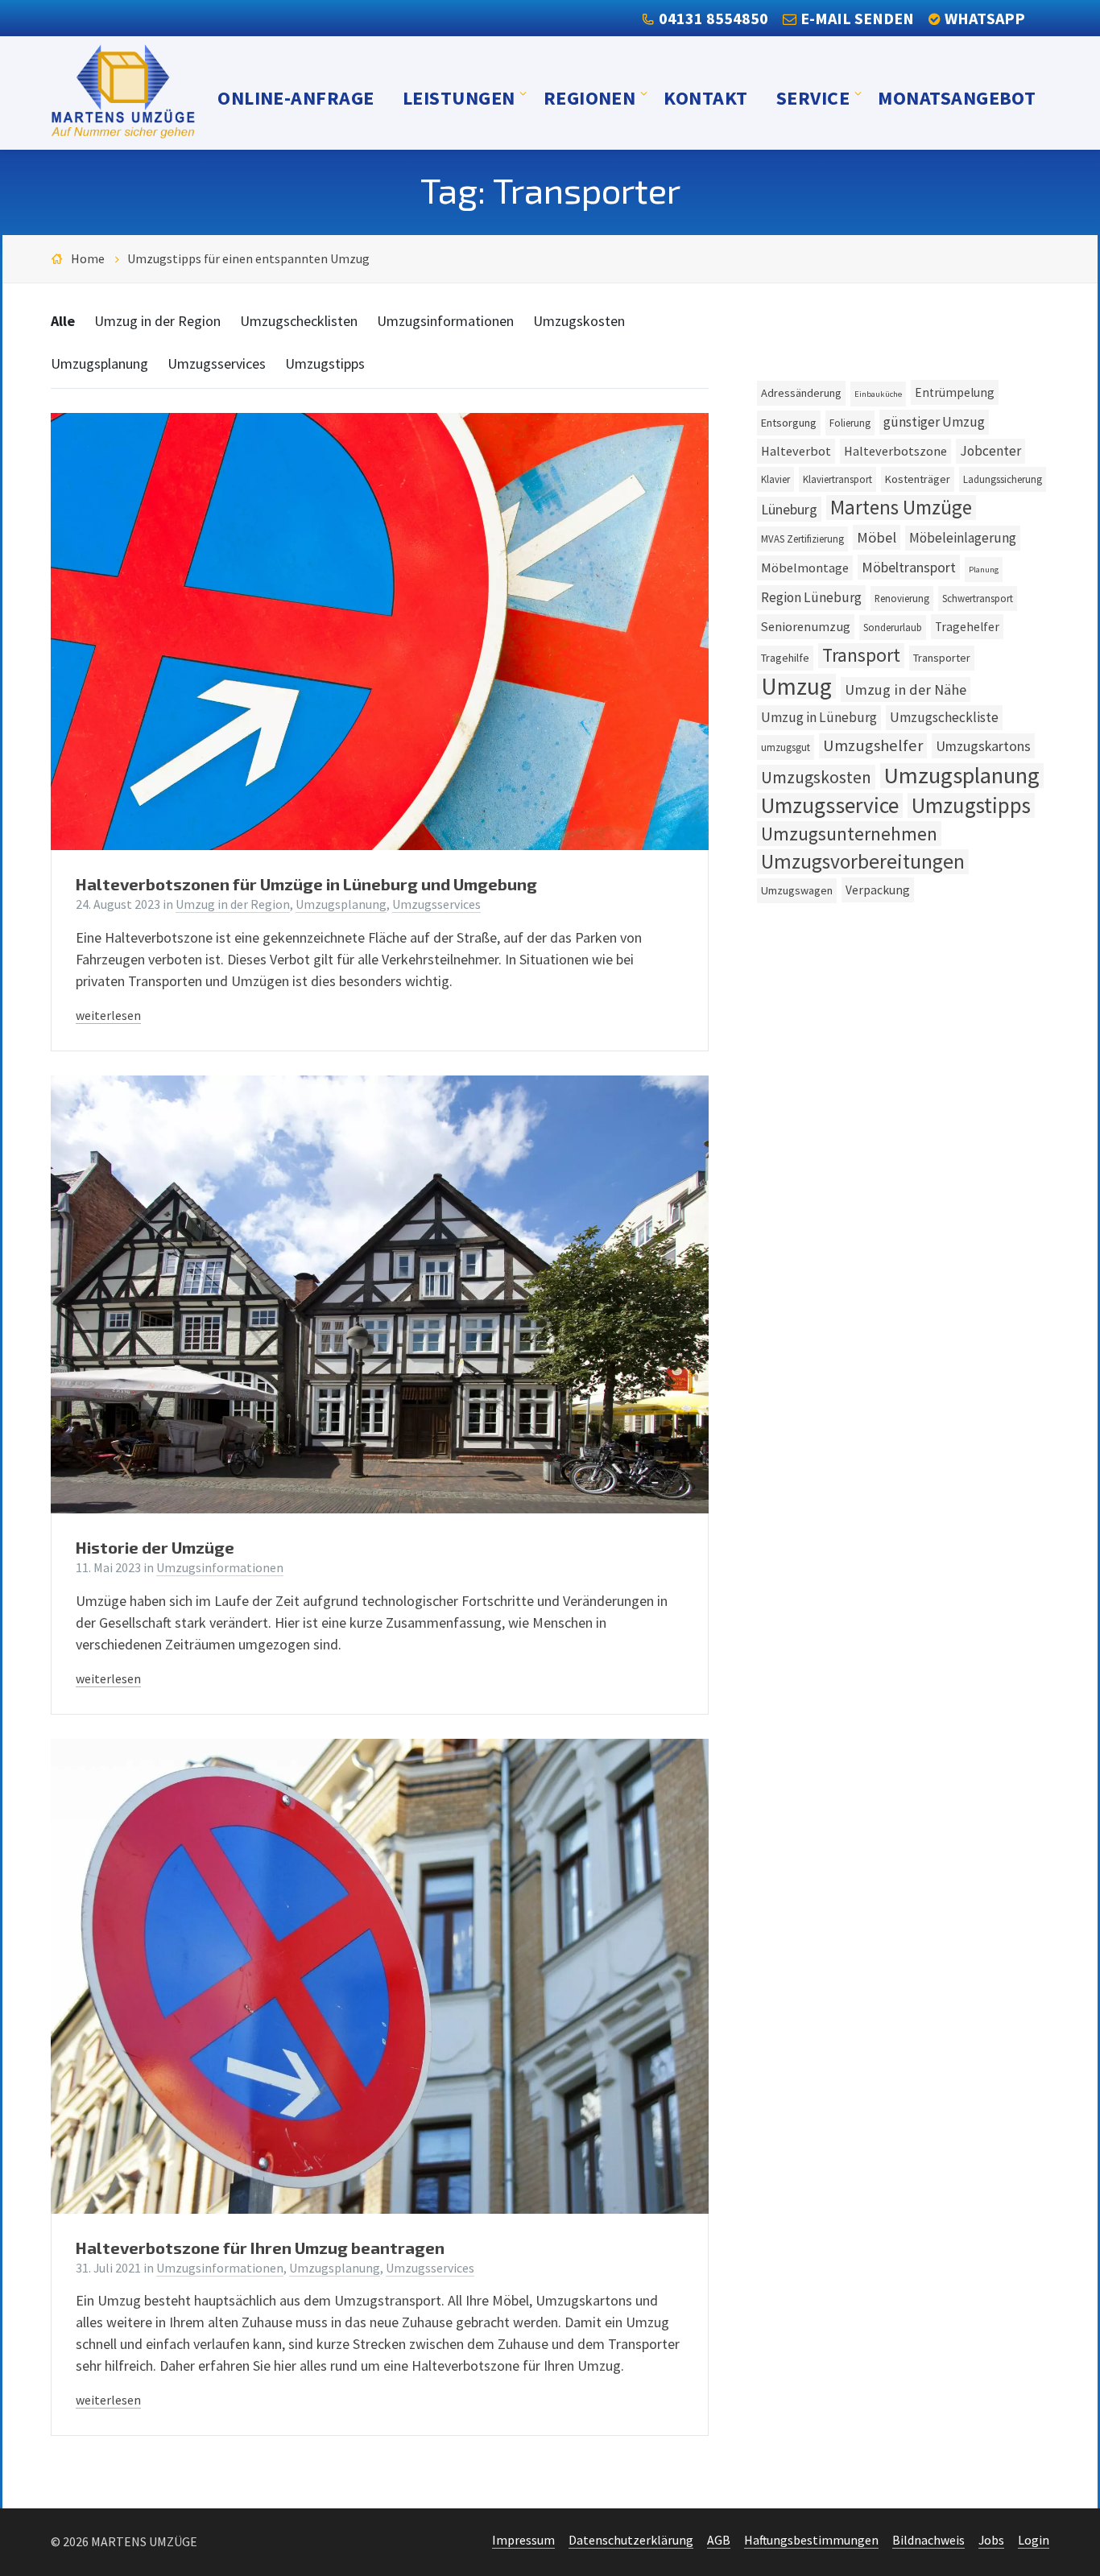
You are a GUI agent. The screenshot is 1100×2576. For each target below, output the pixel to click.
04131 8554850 (713, 18)
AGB (719, 2540)
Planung (984, 570)
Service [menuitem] (813, 97)
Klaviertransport (837, 479)
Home (88, 259)
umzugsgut (786, 747)
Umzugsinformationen (445, 321)
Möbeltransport (909, 567)
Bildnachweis (928, 2540)
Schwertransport (978, 598)
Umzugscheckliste (944, 717)
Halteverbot (796, 451)
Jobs (991, 2540)
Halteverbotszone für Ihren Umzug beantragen (260, 2248)
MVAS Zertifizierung (802, 539)
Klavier (775, 479)
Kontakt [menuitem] (705, 97)
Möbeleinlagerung (963, 538)
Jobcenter (990, 451)
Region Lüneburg (811, 597)
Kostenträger (918, 479)
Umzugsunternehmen (849, 834)
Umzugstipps (325, 363)
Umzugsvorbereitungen (863, 862)
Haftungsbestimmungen (811, 2540)
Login (1034, 2540)
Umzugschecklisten (299, 321)
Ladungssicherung (1003, 479)
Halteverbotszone (895, 451)
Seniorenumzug (806, 626)
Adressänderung (801, 393)
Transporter (942, 658)
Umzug (796, 686)
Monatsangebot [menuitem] (957, 97)
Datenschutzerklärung (631, 2540)
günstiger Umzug (934, 422)
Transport (861, 655)
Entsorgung (789, 423)
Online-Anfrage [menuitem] (296, 97)
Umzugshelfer (873, 745)
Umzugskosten (579, 321)
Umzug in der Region (157, 321)
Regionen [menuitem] (590, 97)
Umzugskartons (983, 746)
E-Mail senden (857, 18)
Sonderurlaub (893, 627)
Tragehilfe (785, 658)
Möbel (877, 537)
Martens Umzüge (901, 508)
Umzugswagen (797, 890)
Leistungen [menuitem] (459, 97)
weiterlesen (108, 1016)
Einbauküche (878, 394)
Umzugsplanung (99, 363)
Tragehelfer (967, 627)
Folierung (850, 423)
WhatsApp (985, 18)
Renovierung (902, 598)
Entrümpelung (955, 392)
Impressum (523, 2540)
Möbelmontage (805, 568)
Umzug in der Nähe (906, 689)
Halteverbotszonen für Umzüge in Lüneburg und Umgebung (306, 884)
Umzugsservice (830, 805)
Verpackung (878, 890)
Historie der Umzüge (155, 1547)
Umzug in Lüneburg (819, 717)
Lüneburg (789, 509)
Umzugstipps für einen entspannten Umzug (248, 259)
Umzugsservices (217, 363)
